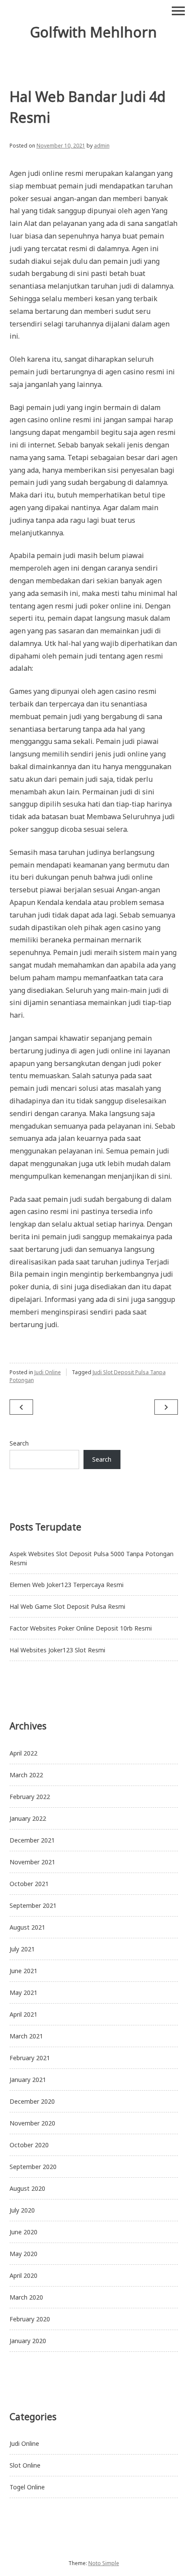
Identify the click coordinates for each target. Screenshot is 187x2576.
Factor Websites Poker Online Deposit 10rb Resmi (81, 1628)
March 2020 (26, 2297)
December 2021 (32, 1840)
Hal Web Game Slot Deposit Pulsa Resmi (67, 1606)
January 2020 (28, 2341)
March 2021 (26, 2036)
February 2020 (30, 2319)
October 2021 (29, 1884)
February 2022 (30, 1797)
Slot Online (25, 2465)
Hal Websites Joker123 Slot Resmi (57, 1650)
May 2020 (23, 2254)
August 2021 (27, 1927)
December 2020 (32, 2101)
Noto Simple (104, 2563)
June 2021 (23, 1971)
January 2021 (28, 2080)
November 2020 (32, 2123)
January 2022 (28, 1818)
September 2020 (33, 2167)
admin (102, 146)
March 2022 (26, 1775)
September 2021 (33, 1905)
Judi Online (48, 1372)
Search (19, 1443)
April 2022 (23, 1753)
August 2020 (27, 2188)
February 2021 (30, 2058)
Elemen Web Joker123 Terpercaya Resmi (67, 1585)
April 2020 (23, 2275)
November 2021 (32, 1862)
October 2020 (29, 2145)
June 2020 (23, 2232)
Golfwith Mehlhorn (93, 32)
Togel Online (27, 2487)
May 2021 (23, 1993)
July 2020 (22, 2210)
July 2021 (22, 1949)
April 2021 (23, 2014)
